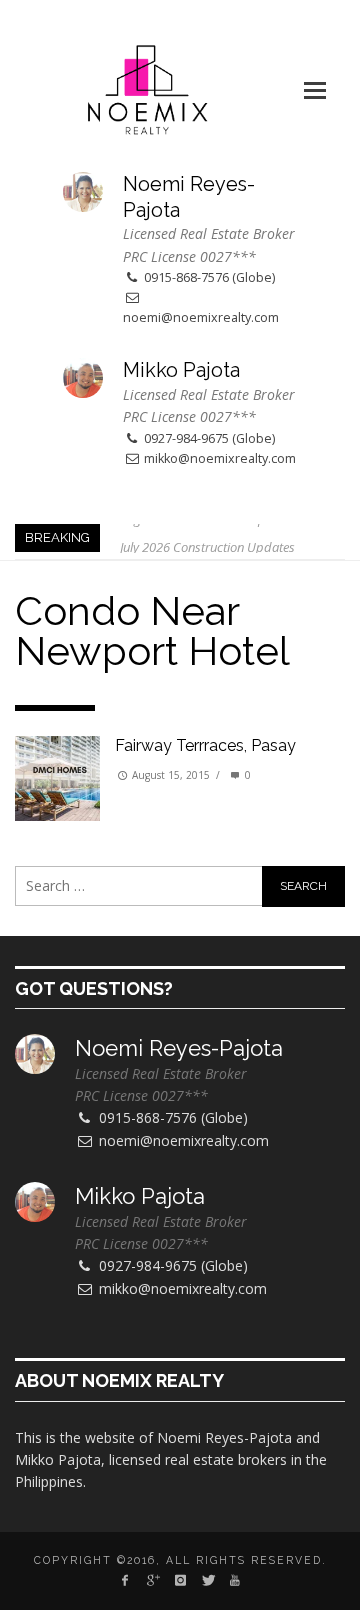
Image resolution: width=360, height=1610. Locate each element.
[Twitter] (207, 1580)
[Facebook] (125, 1580)
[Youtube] (234, 1580)
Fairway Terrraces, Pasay (205, 745)
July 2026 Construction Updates (207, 538)
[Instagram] (179, 1580)
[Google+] (152, 1580)
